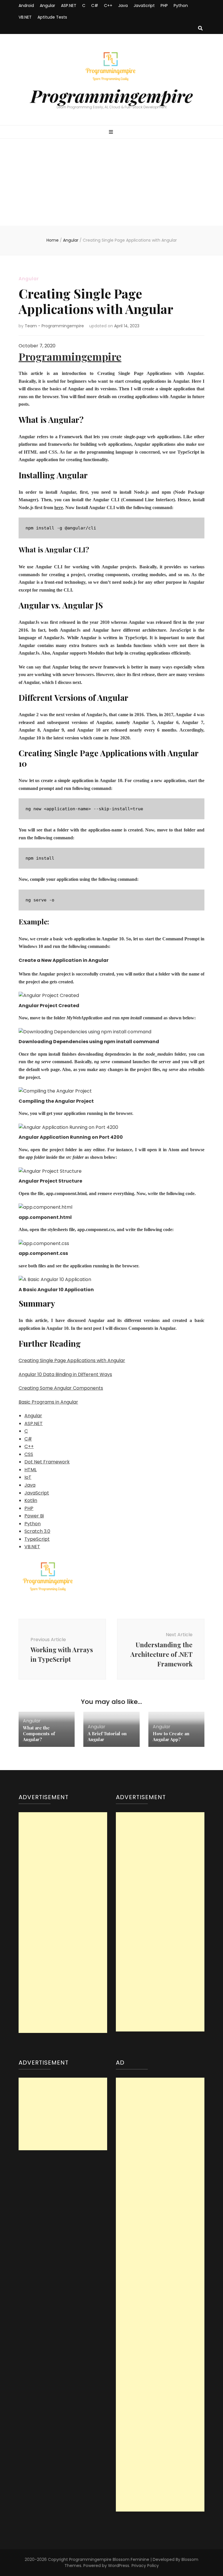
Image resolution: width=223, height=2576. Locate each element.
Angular (47, 6)
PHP (164, 6)
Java (123, 6)
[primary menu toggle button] (112, 132)
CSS (29, 1454)
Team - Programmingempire (54, 326)
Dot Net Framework (47, 1462)
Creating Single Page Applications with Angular (72, 1360)
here (59, 508)
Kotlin (31, 1500)
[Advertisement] (111, 182)
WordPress (119, 2566)
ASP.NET (69, 6)
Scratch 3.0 (37, 1531)
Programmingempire (112, 96)
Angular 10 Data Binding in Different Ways (65, 1374)
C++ (108, 6)
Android (26, 6)
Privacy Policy (145, 2566)
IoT (28, 1477)
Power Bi (34, 1516)
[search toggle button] (200, 29)
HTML (30, 1470)
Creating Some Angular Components (61, 1388)
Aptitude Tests (52, 17)
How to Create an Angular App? (171, 1736)
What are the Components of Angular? (39, 1733)
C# (95, 6)
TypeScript (37, 1539)
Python (181, 6)
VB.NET (25, 17)
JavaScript (144, 6)
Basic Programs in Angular (48, 1402)
